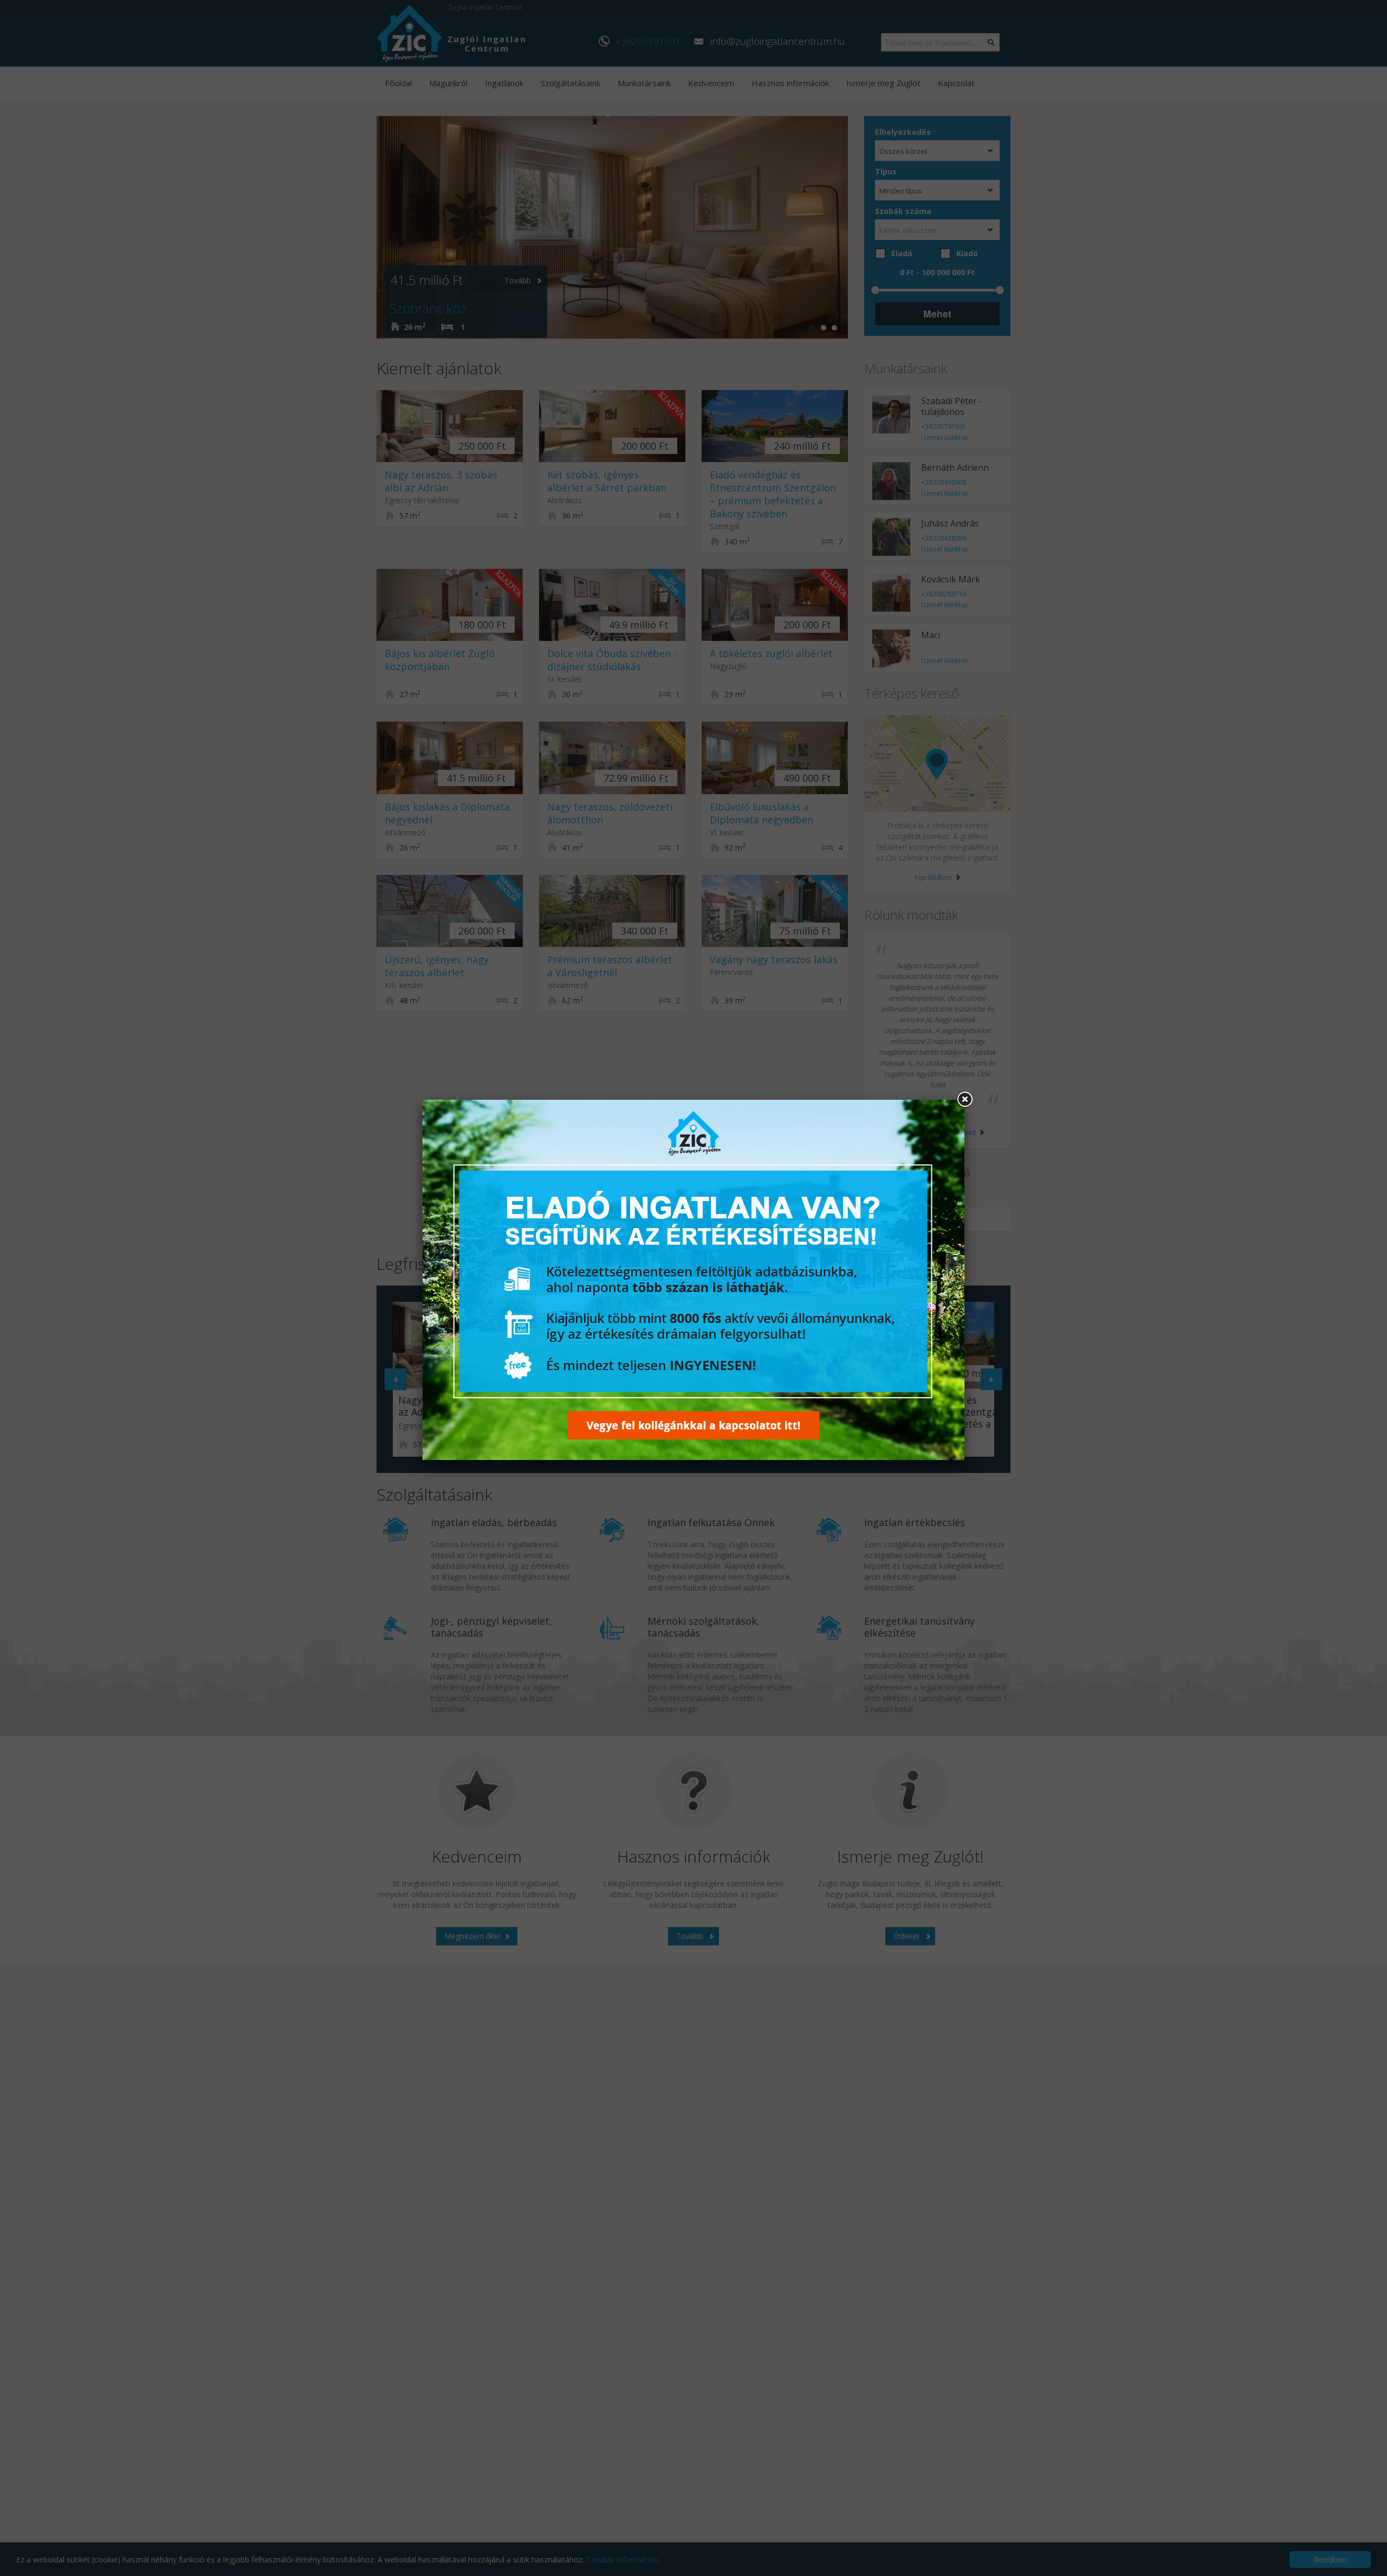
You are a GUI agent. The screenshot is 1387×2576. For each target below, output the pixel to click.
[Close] (964, 1100)
